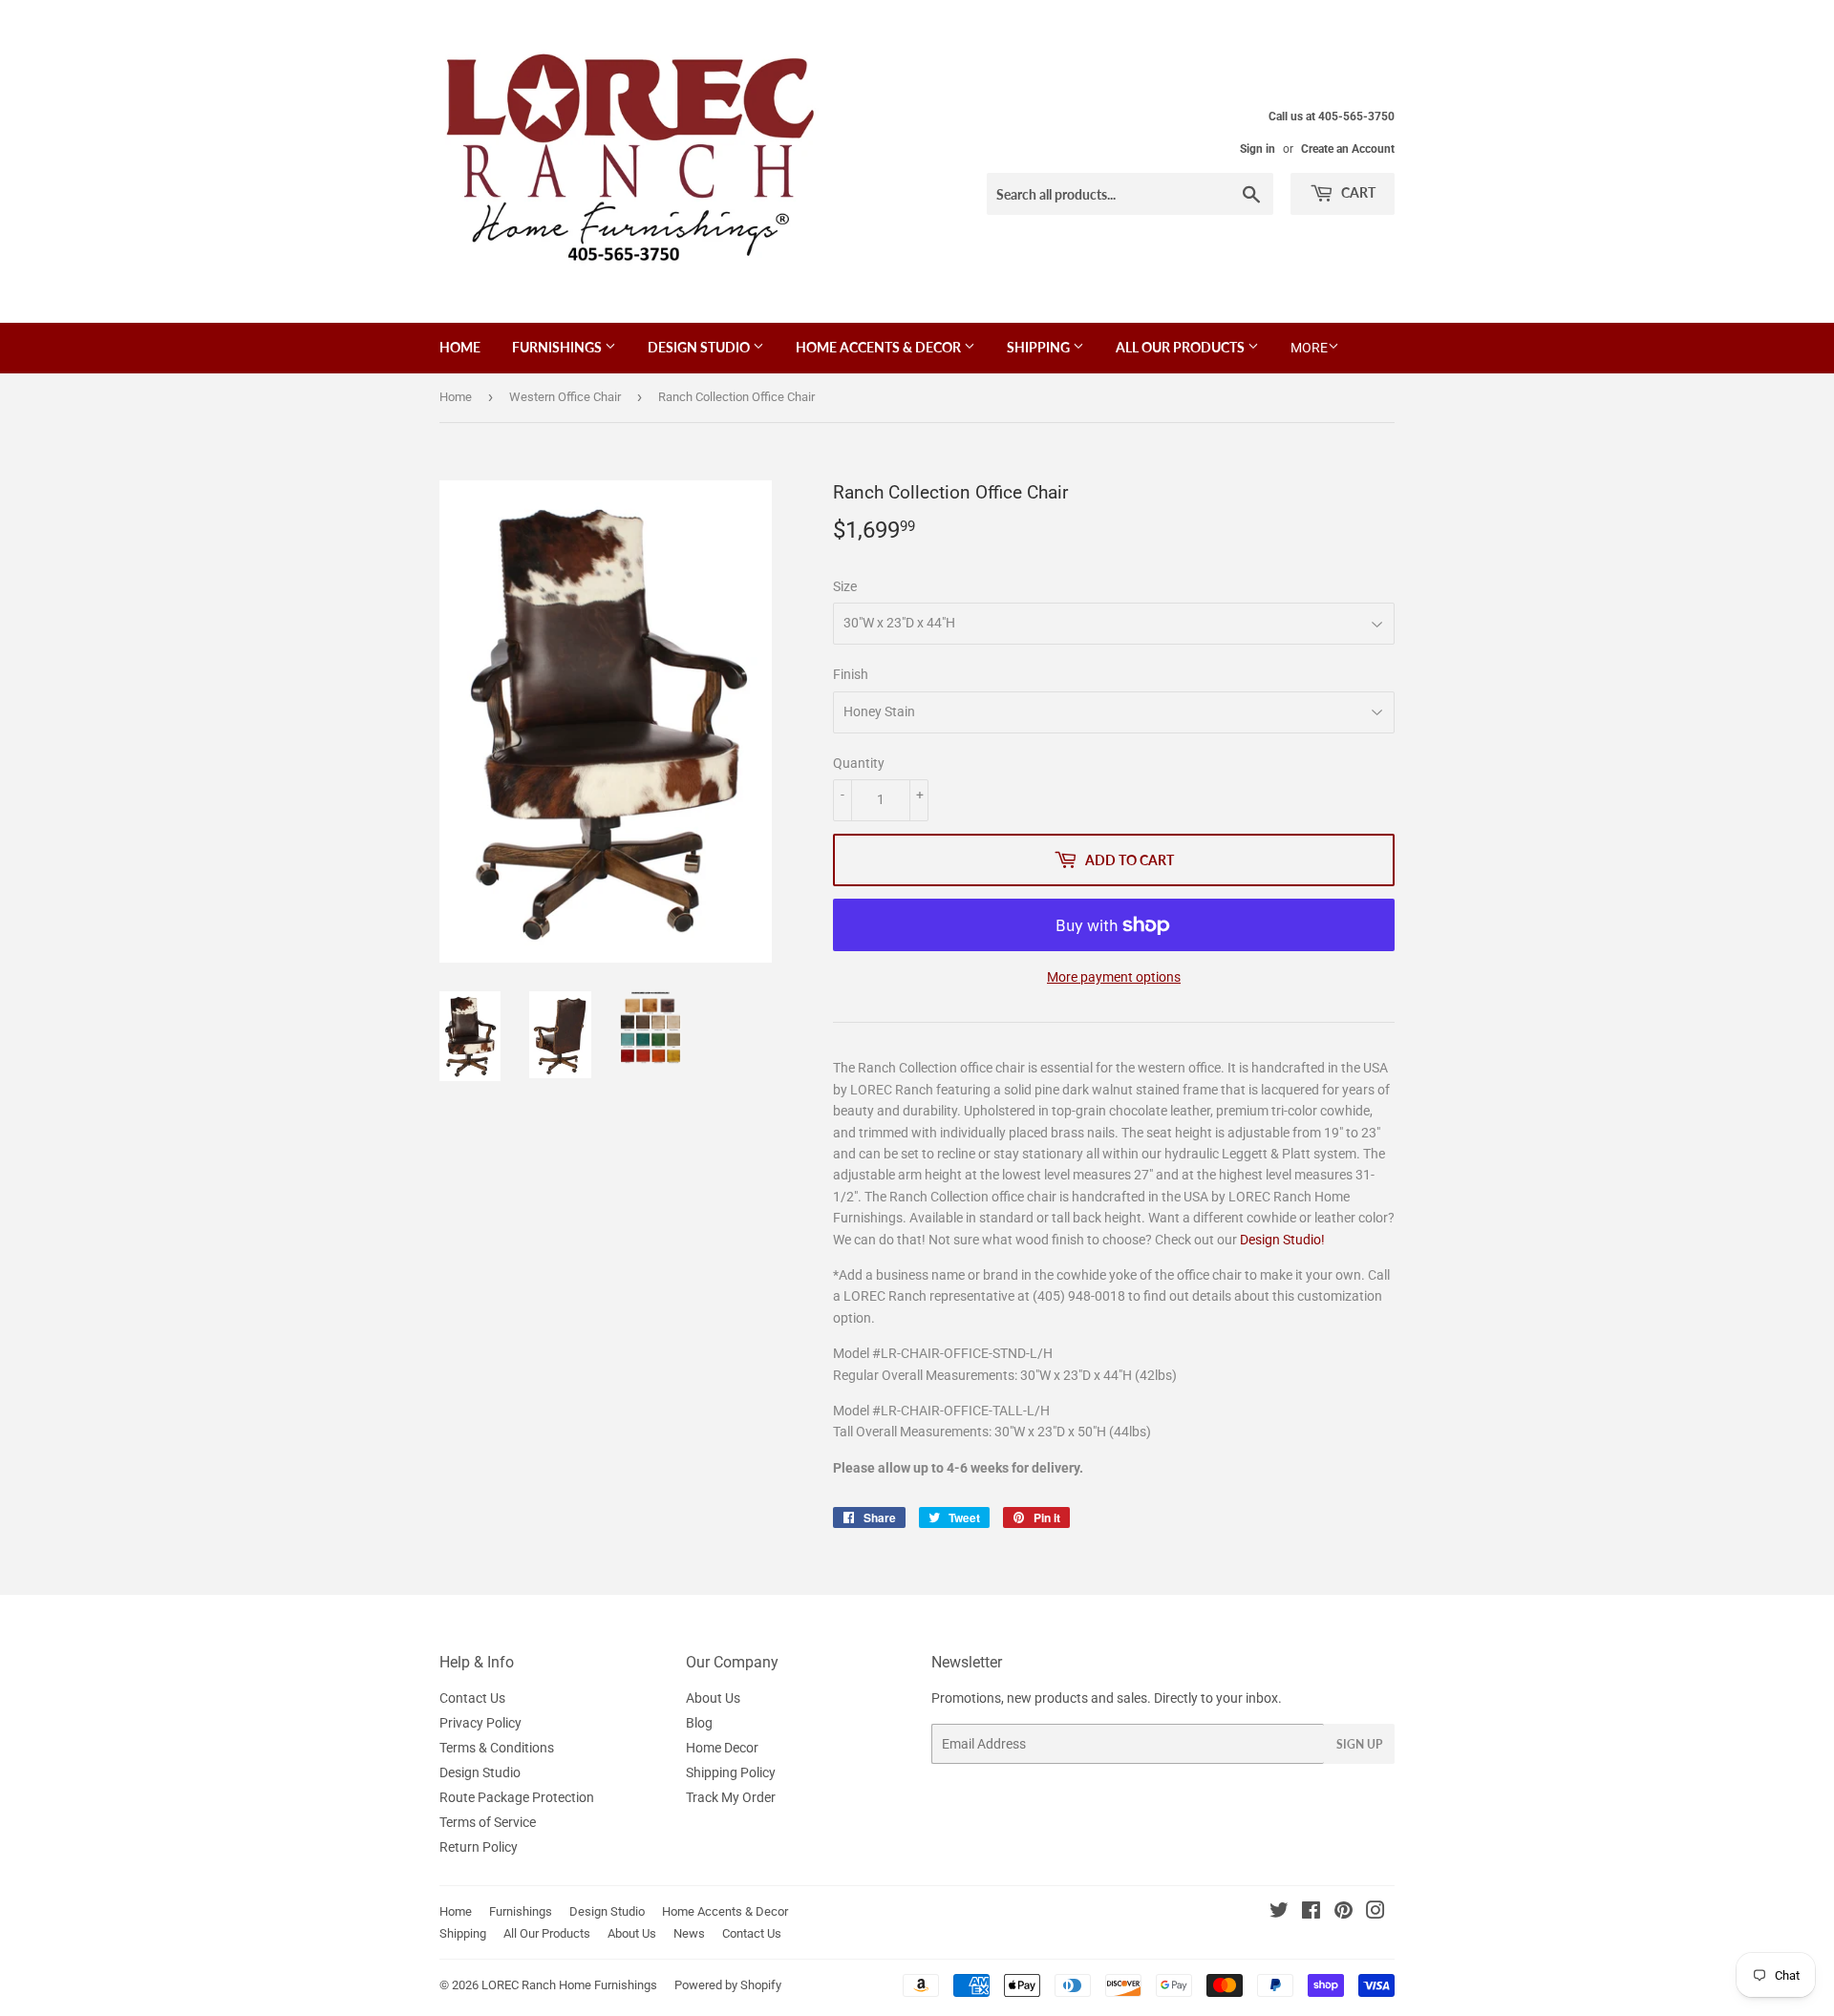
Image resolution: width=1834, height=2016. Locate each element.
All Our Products (1182, 347)
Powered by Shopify (728, 1985)
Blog (699, 1723)
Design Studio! (1282, 1240)
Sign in (1258, 149)
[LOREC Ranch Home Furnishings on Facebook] (1311, 1913)
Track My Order (731, 1797)
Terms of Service (488, 1822)
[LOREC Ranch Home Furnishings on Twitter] (1279, 1913)
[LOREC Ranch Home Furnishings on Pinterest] (1344, 1913)
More (1309, 348)
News (689, 1933)
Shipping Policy (731, 1772)
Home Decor (722, 1748)
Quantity (859, 763)
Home (460, 347)
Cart (1357, 192)
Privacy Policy (480, 1723)
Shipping (1040, 347)
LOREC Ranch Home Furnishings (569, 1985)
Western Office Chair (565, 397)
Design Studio (700, 347)
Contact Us (472, 1698)
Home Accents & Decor (880, 347)
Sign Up (1359, 1744)
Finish (851, 674)
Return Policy (479, 1847)
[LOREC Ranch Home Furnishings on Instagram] (1375, 1913)
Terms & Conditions (497, 1748)
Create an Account (1348, 149)
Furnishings (558, 347)
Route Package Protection (517, 1797)
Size (845, 586)
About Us (713, 1698)
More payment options (1114, 977)
